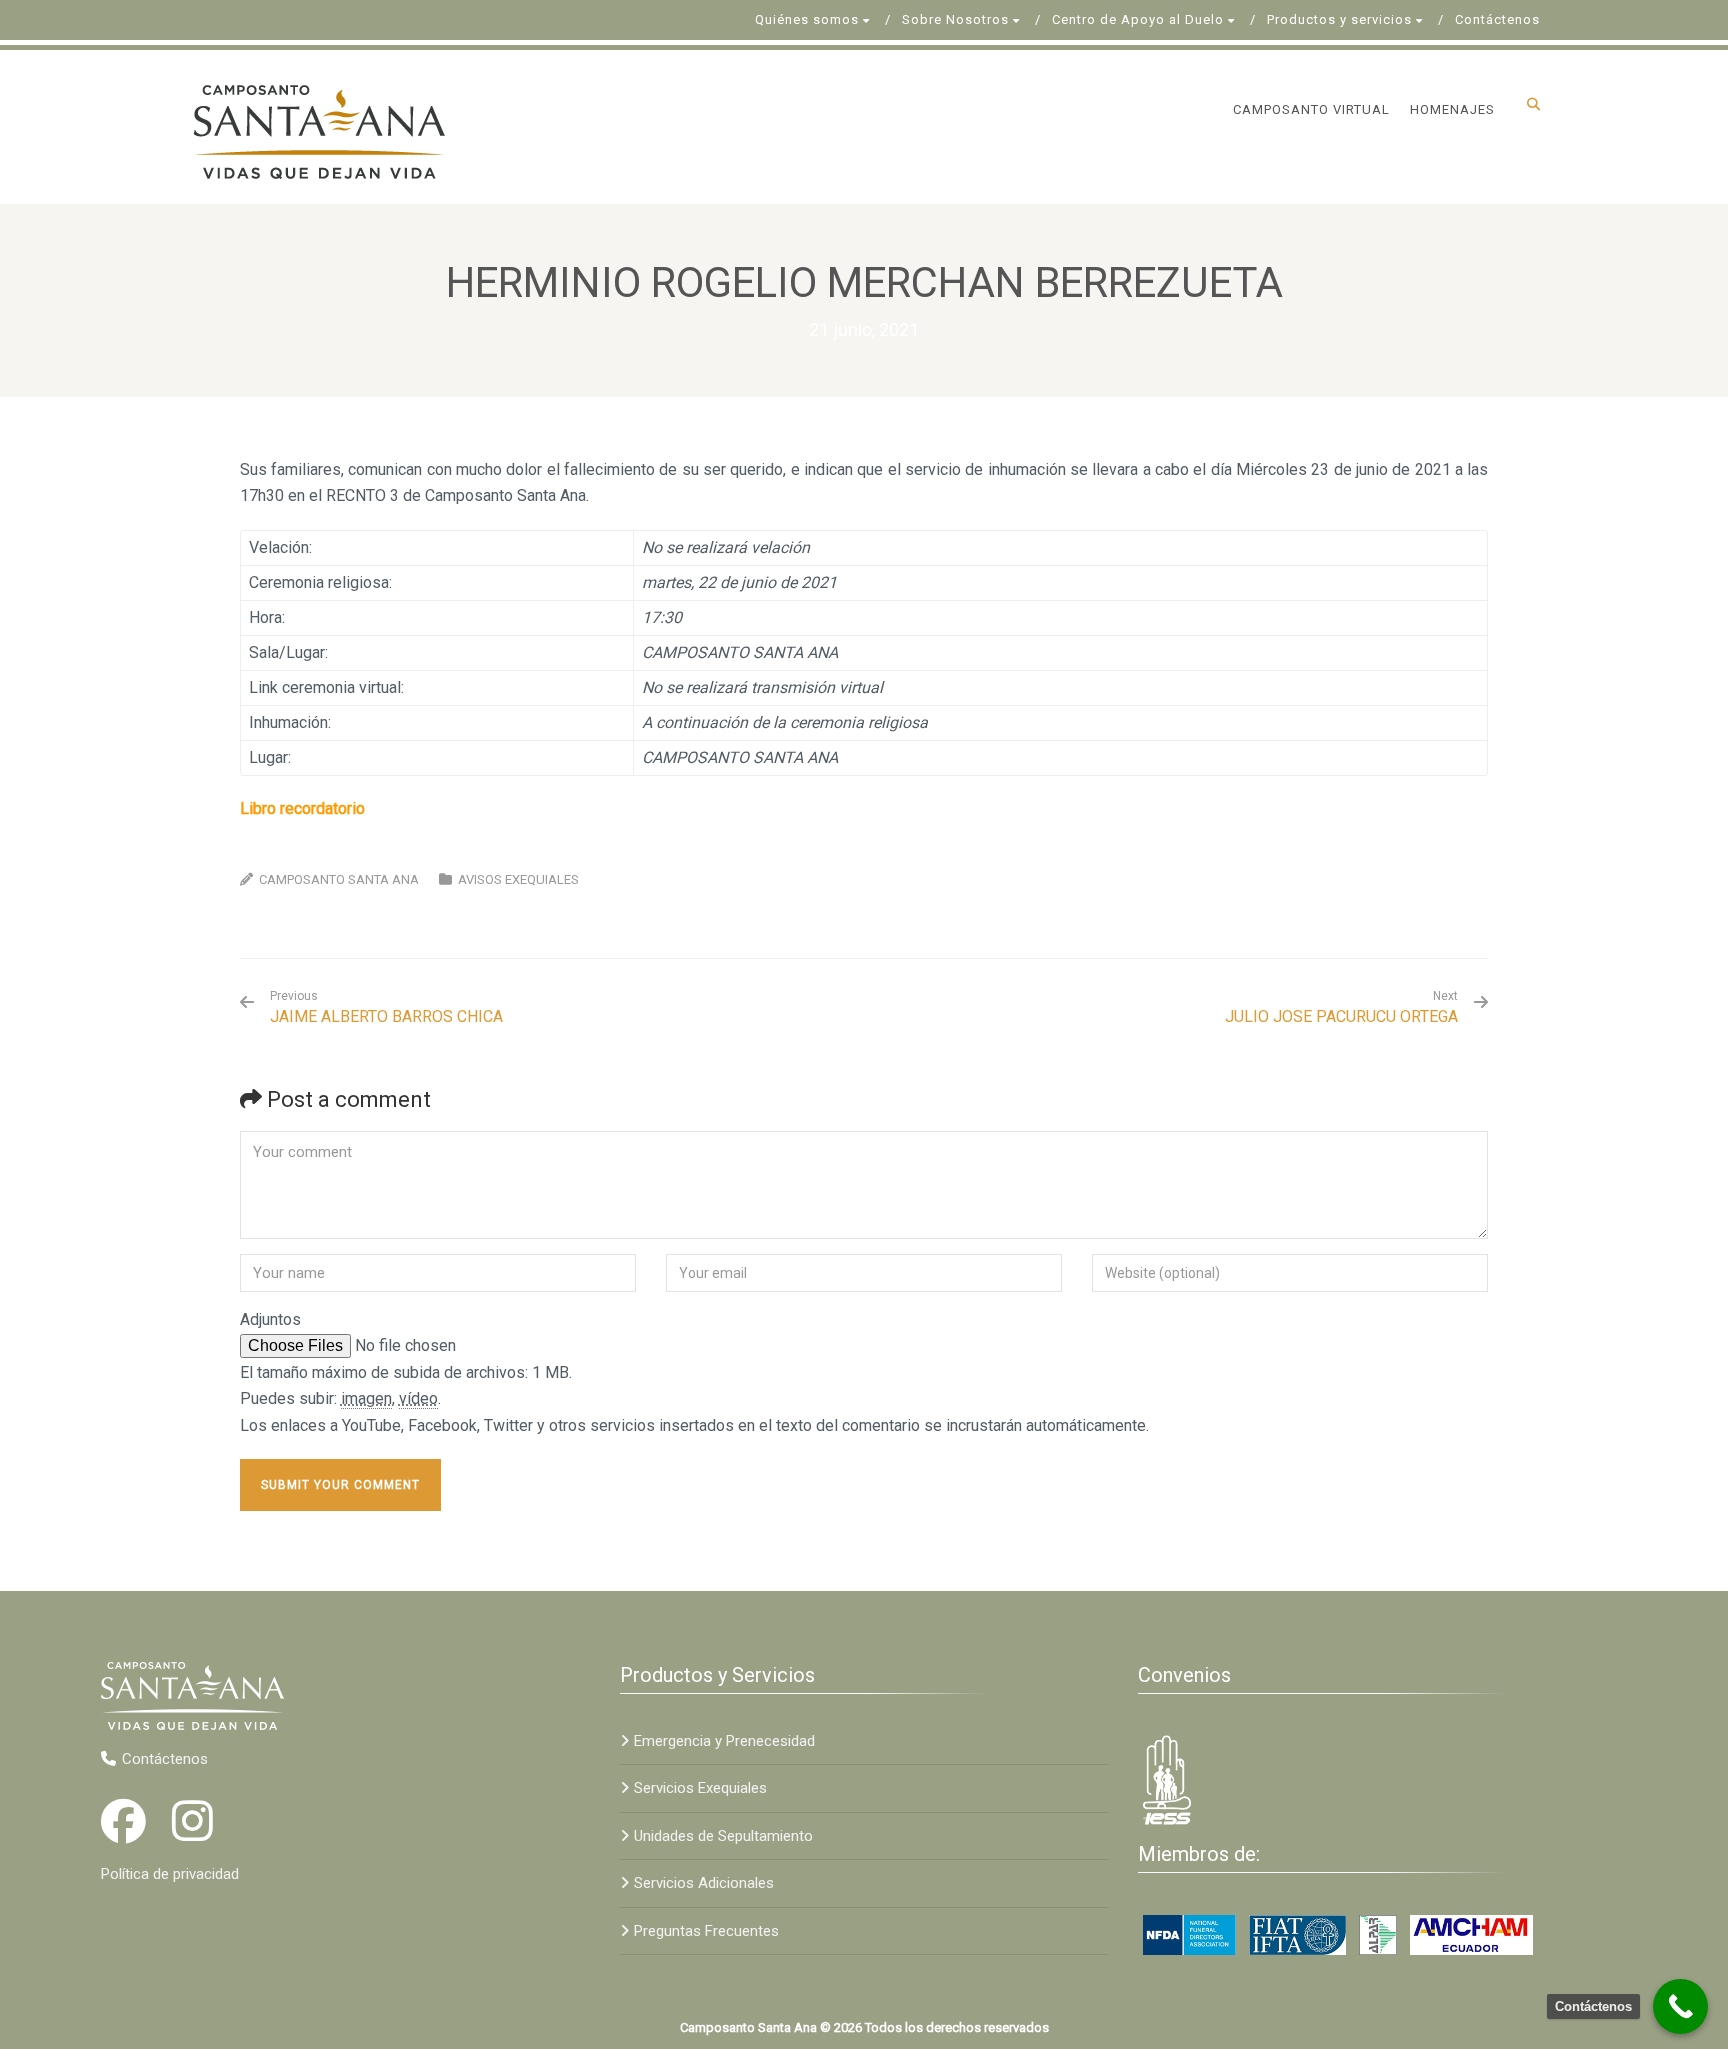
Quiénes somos (807, 19)
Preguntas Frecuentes (706, 1931)
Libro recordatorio (302, 808)
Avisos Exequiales (518, 879)
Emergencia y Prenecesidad (724, 1741)
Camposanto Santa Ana (339, 879)
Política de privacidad (170, 1874)
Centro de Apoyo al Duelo (1138, 19)
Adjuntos (270, 1319)
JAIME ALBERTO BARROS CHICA (386, 1007)
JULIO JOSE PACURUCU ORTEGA (1341, 1016)
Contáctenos (1497, 19)
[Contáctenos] (1680, 2006)
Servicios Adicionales (704, 1883)
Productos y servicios (1339, 19)
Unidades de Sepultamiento (723, 1836)
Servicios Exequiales (700, 1788)
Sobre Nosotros (955, 19)
